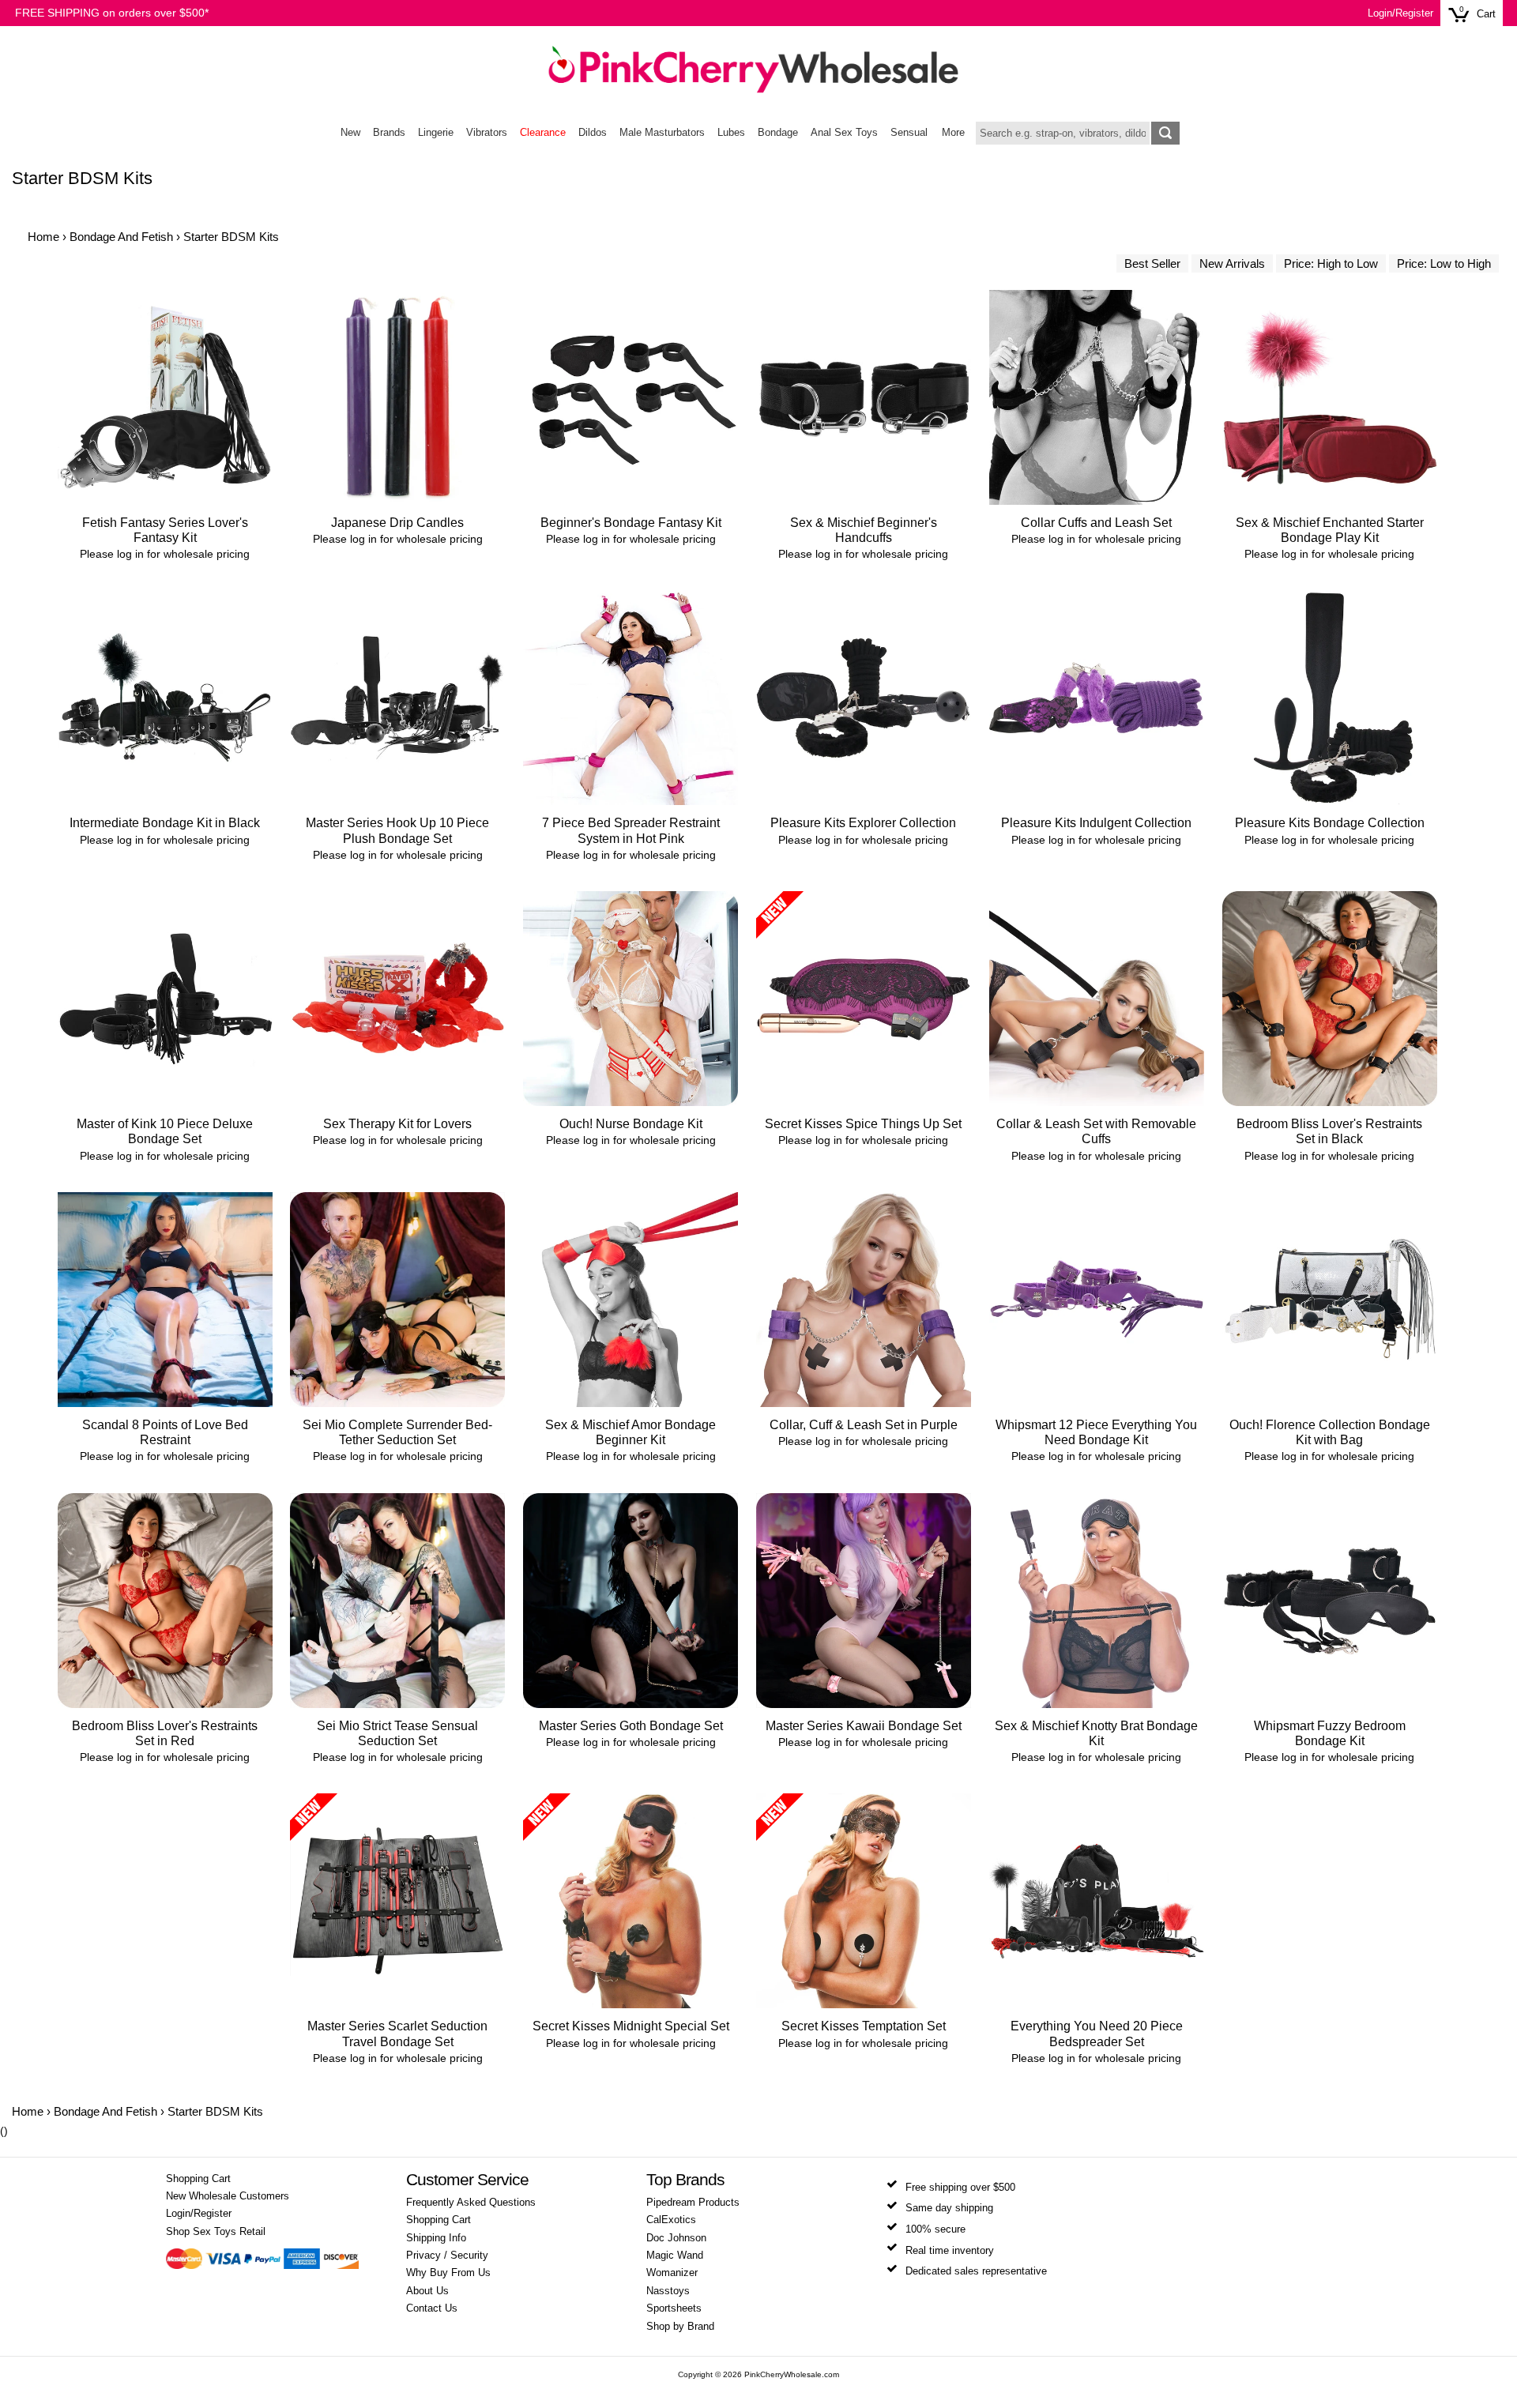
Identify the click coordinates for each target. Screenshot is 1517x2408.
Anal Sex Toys (844, 133)
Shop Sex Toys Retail (216, 2232)
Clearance (543, 133)
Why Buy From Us (448, 2273)
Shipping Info (436, 2238)
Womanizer (672, 2273)
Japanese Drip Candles (397, 523)
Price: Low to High (1444, 263)
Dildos (593, 133)
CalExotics (671, 2220)
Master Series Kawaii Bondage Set (864, 1726)
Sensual (909, 133)
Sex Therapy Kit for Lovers (397, 1124)
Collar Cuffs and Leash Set (1096, 523)
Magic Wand (675, 2256)
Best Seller (1152, 263)
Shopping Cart (198, 2179)
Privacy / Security (447, 2256)
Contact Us (432, 2308)
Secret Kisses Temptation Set (864, 2026)
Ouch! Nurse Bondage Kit (631, 1124)
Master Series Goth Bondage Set (631, 1726)
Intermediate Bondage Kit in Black (165, 823)
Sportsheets (674, 2308)
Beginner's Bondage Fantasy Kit (631, 523)
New (350, 133)
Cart (1486, 14)
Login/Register (1400, 13)
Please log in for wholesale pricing (165, 554)
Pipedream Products (693, 2203)
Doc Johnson (676, 2238)
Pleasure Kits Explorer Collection (863, 823)
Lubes (731, 133)
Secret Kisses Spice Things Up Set (863, 1124)
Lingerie (436, 133)
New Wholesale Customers (228, 2196)
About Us (427, 2291)
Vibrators (487, 133)
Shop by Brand (680, 2327)
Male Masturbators (662, 133)
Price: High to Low (1331, 263)
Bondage (778, 133)
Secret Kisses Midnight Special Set (631, 2026)
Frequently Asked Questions (471, 2203)
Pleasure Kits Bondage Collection (1330, 823)
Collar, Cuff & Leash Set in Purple (864, 1425)
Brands (389, 133)
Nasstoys (668, 2291)
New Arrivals (1232, 263)
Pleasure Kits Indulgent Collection (1096, 823)
